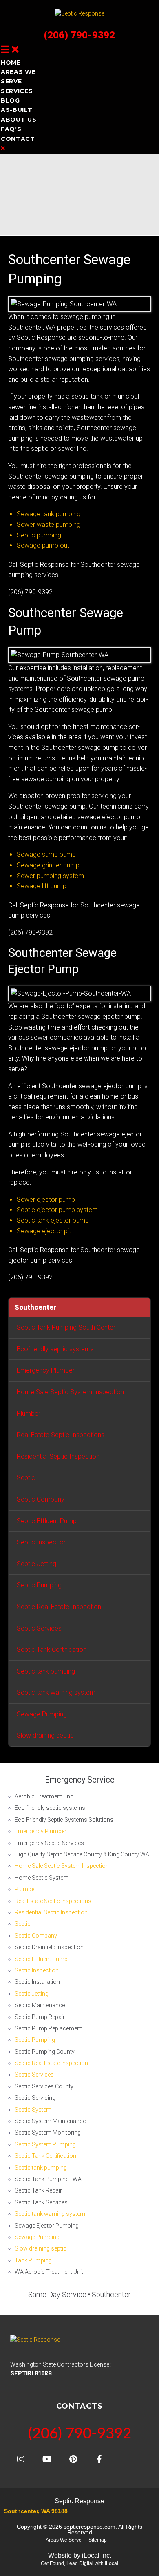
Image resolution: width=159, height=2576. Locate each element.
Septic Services (39, 1628)
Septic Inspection (42, 1542)
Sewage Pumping (42, 1714)
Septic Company (41, 1499)
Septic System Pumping (45, 2144)
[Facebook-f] (99, 2459)
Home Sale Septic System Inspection (70, 1392)
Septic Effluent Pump (47, 1521)
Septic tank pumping (46, 1671)
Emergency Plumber (46, 1370)
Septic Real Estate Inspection (59, 1607)
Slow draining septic (45, 1735)
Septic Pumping (39, 1585)
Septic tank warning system (56, 1692)
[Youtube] (47, 2459)
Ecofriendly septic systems (55, 1349)
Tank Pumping (33, 2260)
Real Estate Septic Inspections (61, 1435)
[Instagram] (21, 2459)
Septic (26, 1478)
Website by (80, 2555)
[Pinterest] (73, 2459)
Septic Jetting (36, 1564)
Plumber (29, 1414)
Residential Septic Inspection (58, 1456)
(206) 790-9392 (79, 35)
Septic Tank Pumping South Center (66, 1327)
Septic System (33, 2110)
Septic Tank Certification (52, 1650)
